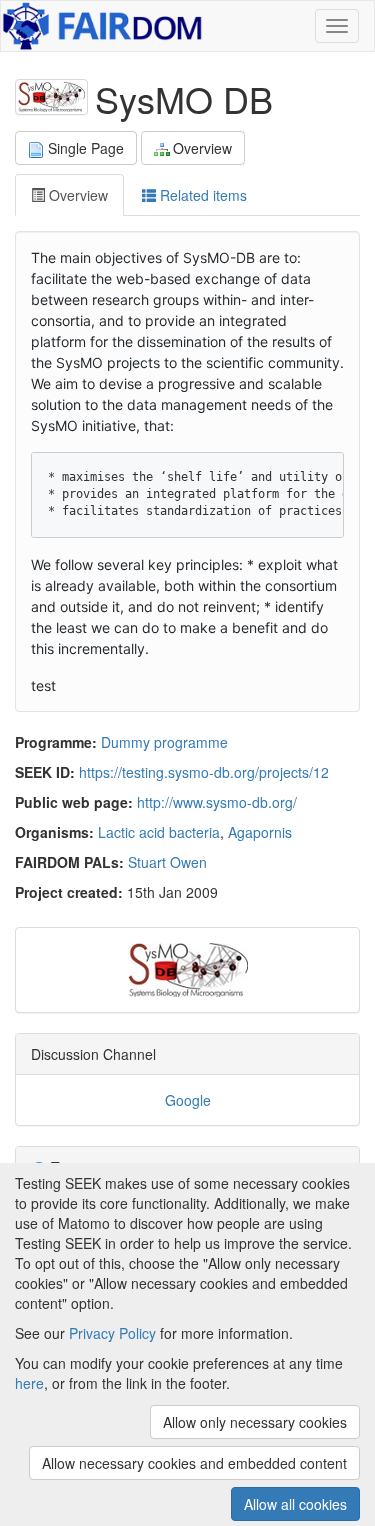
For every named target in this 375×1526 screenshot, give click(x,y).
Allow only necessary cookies (255, 1422)
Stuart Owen (167, 862)
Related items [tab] (201, 195)
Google (188, 1100)
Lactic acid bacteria (159, 832)
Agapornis (260, 832)
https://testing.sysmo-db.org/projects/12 (204, 772)
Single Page (86, 148)
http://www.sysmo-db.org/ (217, 802)
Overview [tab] (76, 195)
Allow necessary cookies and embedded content (194, 1463)
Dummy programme (164, 742)
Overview (202, 148)
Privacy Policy (112, 1333)
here (29, 1383)
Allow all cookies (295, 1504)
